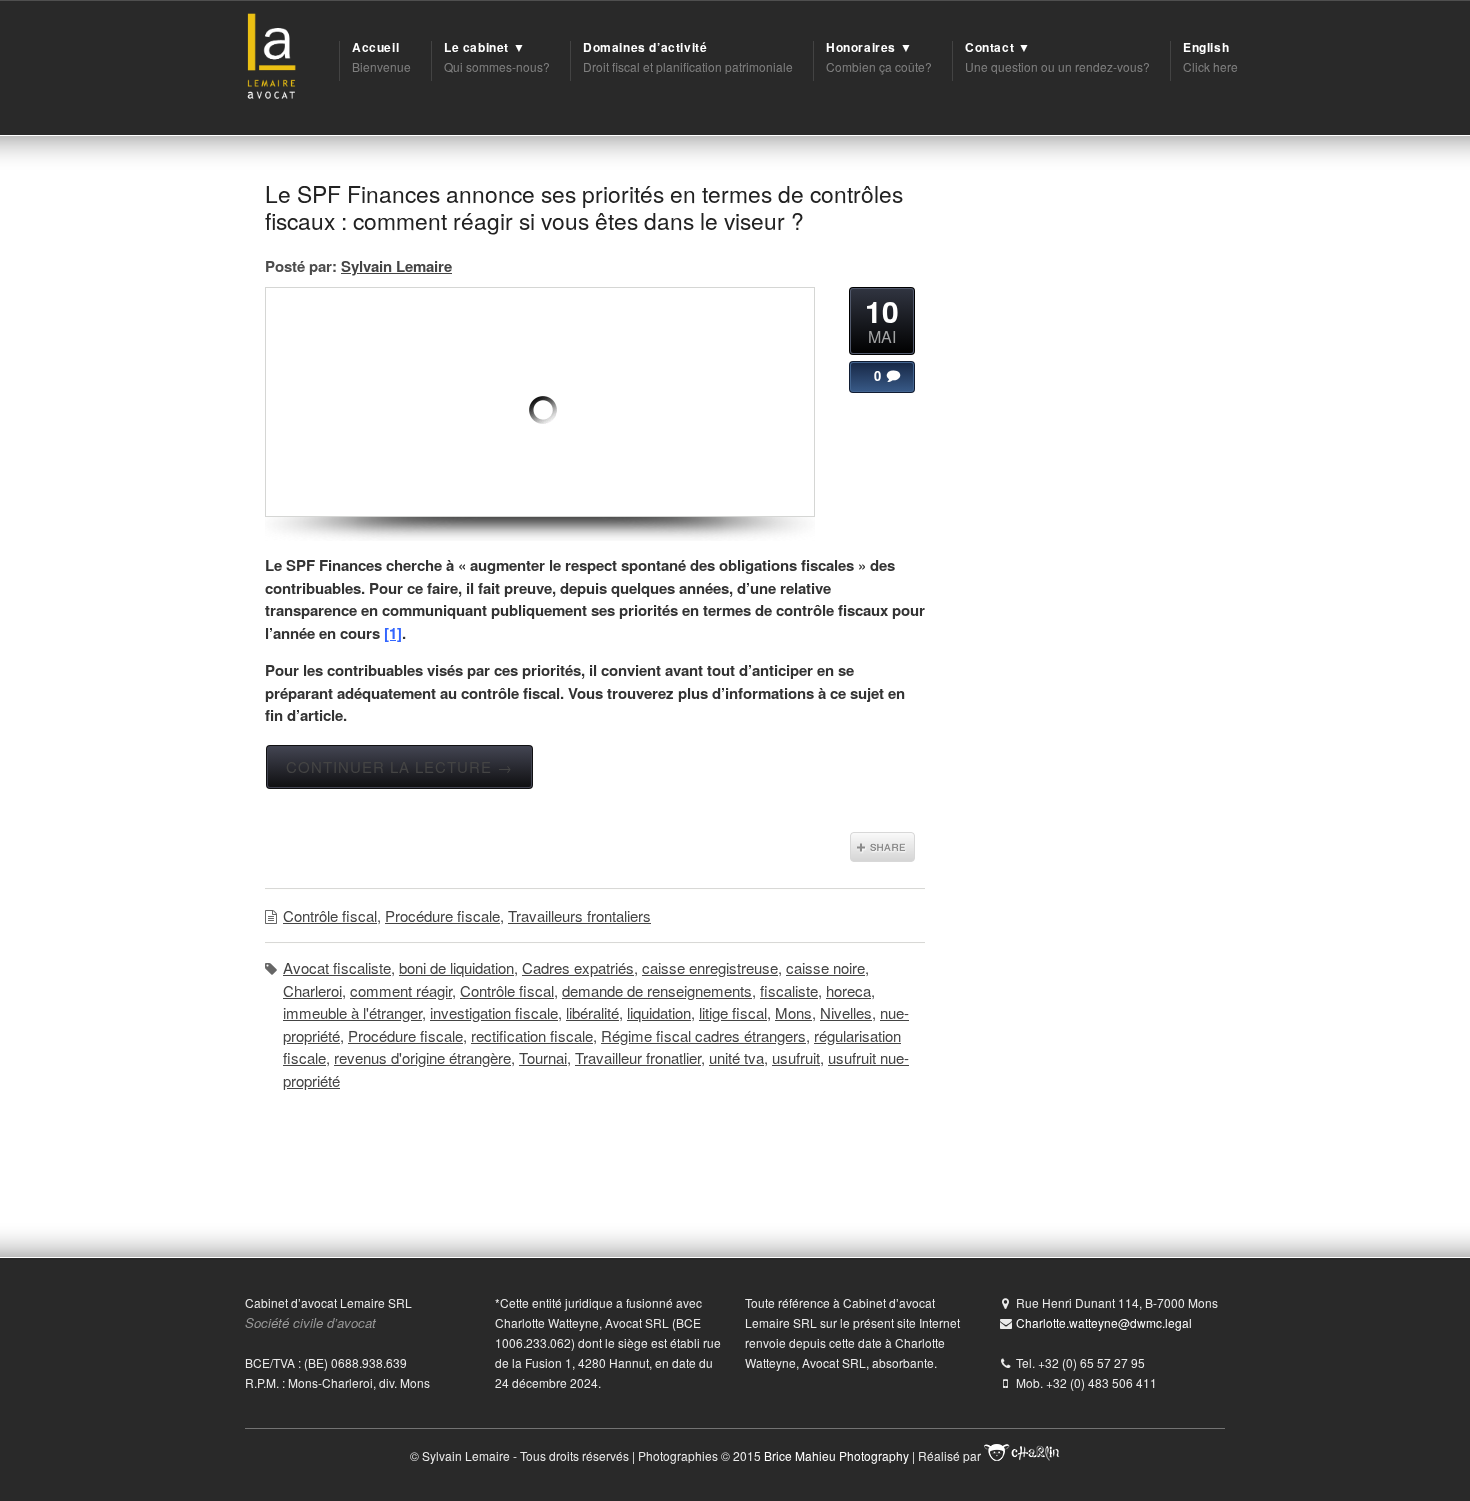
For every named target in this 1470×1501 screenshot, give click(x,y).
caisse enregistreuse (710, 967)
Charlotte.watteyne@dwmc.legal (1104, 1322)
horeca (848, 990)
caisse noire (825, 967)
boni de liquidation (456, 967)
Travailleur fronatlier (638, 1057)
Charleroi (312, 990)
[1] (393, 633)
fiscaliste (789, 990)
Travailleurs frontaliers (579, 915)
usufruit (796, 1057)
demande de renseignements (657, 990)
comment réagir (401, 990)
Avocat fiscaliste (337, 967)
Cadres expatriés (578, 967)
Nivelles (846, 1012)
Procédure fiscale (442, 915)
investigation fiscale (494, 1012)
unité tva (736, 1057)
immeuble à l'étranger (352, 1012)
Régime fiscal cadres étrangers (703, 1035)
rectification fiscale (532, 1035)
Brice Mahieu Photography (836, 1455)
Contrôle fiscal (330, 915)
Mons (793, 1012)
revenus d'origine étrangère (422, 1057)
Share (882, 847)
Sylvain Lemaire (396, 266)
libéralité (592, 1012)
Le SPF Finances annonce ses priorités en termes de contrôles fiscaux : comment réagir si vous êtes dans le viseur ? (584, 206)
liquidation (659, 1012)
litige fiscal (733, 1012)
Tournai (543, 1057)
